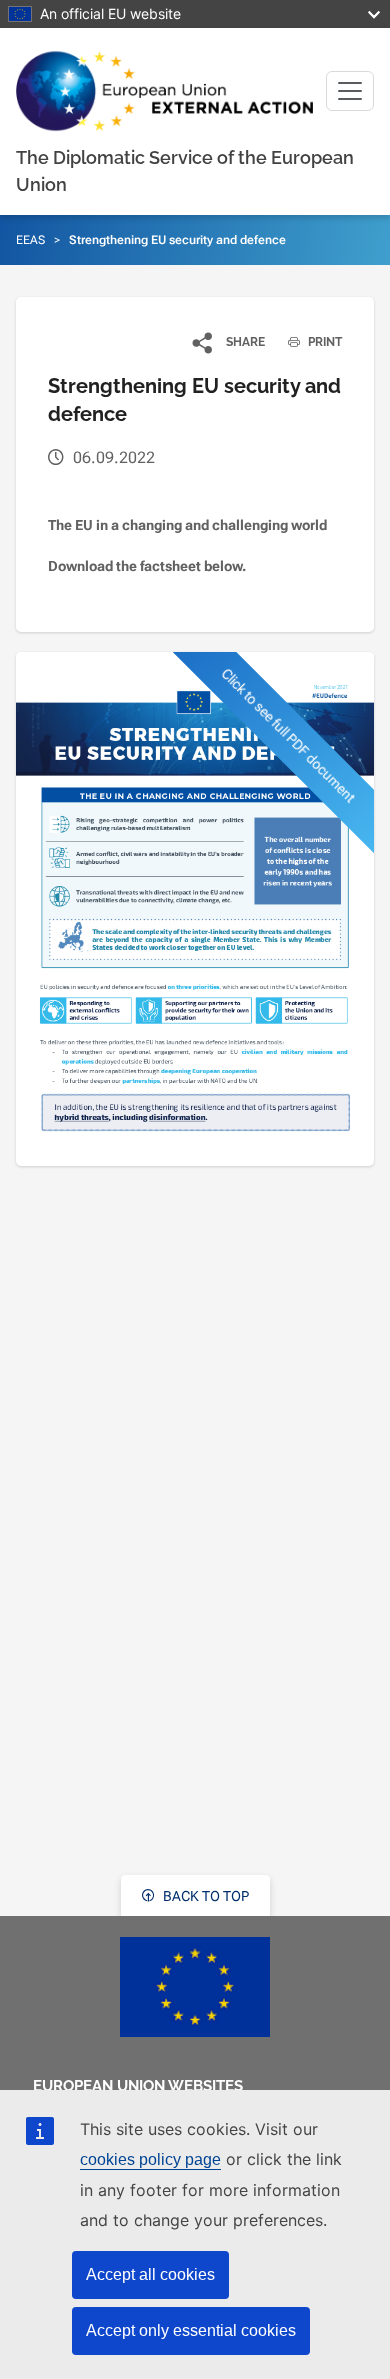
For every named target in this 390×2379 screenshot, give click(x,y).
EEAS (30, 240)
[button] (229, 342)
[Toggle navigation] (350, 91)
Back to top (204, 1896)
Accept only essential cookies (191, 2330)
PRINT (323, 342)
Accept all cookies (150, 2274)
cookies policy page (150, 2159)
